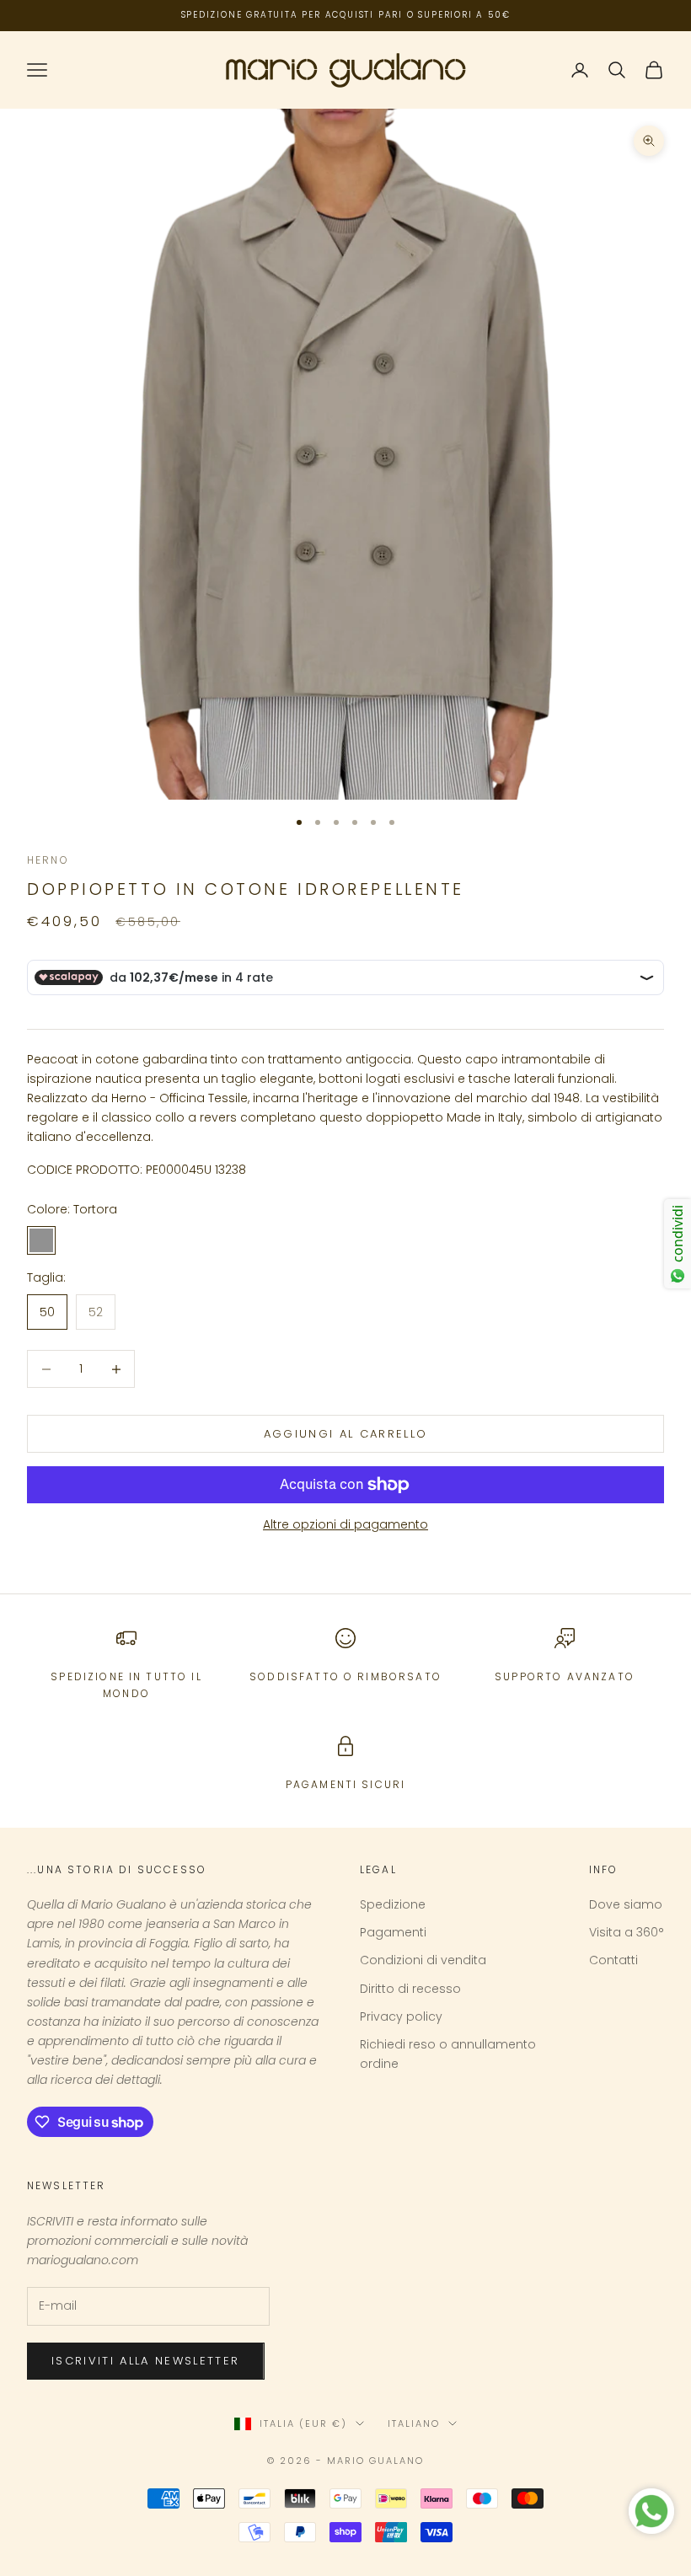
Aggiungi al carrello (346, 1434)
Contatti (613, 1960)
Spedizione (393, 1904)
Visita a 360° (627, 1932)
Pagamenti (393, 1932)
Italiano (414, 2423)
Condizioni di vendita (423, 1960)
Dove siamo (626, 1904)
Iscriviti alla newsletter (146, 2361)
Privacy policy (401, 2016)
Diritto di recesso (410, 1989)
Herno (48, 860)
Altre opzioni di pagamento (345, 1524)
